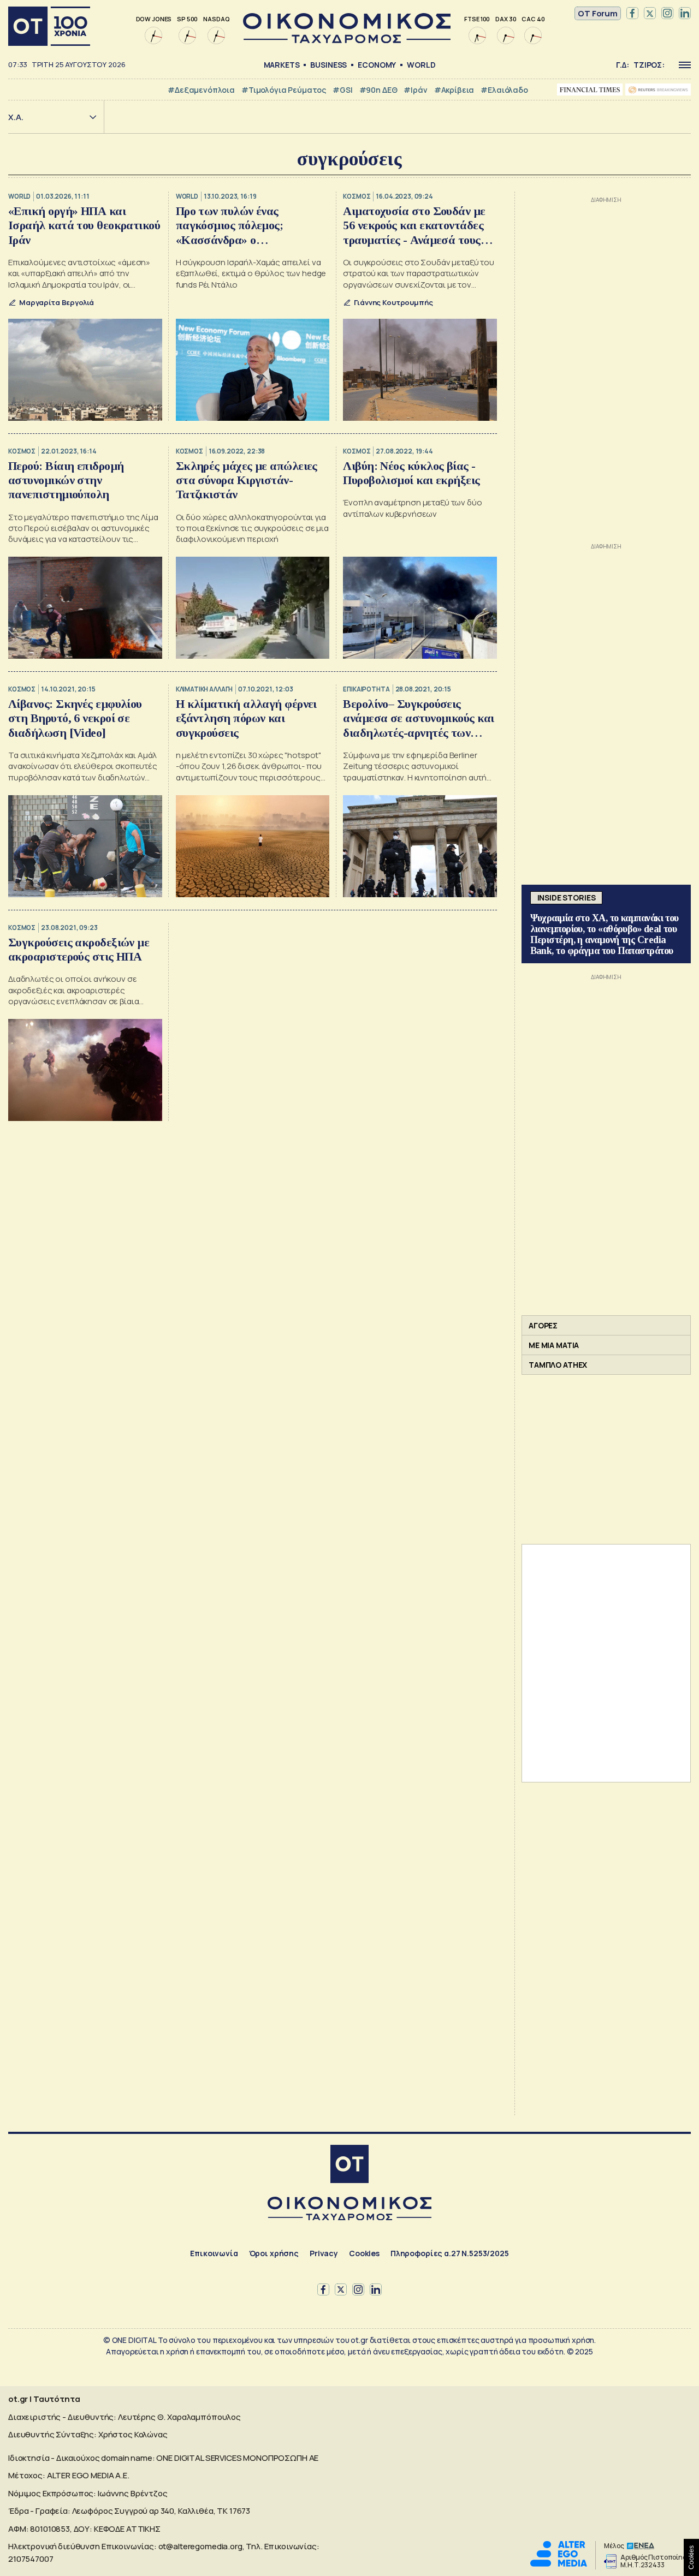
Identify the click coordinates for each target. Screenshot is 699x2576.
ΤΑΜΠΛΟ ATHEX (558, 1365)
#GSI (342, 90)
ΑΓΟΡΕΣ (543, 1325)
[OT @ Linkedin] (685, 14)
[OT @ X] (650, 14)
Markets (282, 65)
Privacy (324, 2253)
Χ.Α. (16, 117)
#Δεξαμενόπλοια (201, 90)
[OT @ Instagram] (667, 14)
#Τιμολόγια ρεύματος (284, 90)
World (421, 65)
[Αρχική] (49, 26)
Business (328, 65)
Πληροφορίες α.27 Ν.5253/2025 (450, 2253)
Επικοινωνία (214, 2253)
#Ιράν (415, 90)
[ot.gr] (347, 40)
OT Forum (598, 13)
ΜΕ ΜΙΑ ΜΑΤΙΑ (554, 1345)
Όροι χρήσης (274, 2253)
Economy (377, 65)
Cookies (364, 2253)
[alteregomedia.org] (559, 2564)
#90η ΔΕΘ (378, 90)
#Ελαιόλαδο (504, 90)
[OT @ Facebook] (632, 14)
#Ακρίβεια (454, 90)
